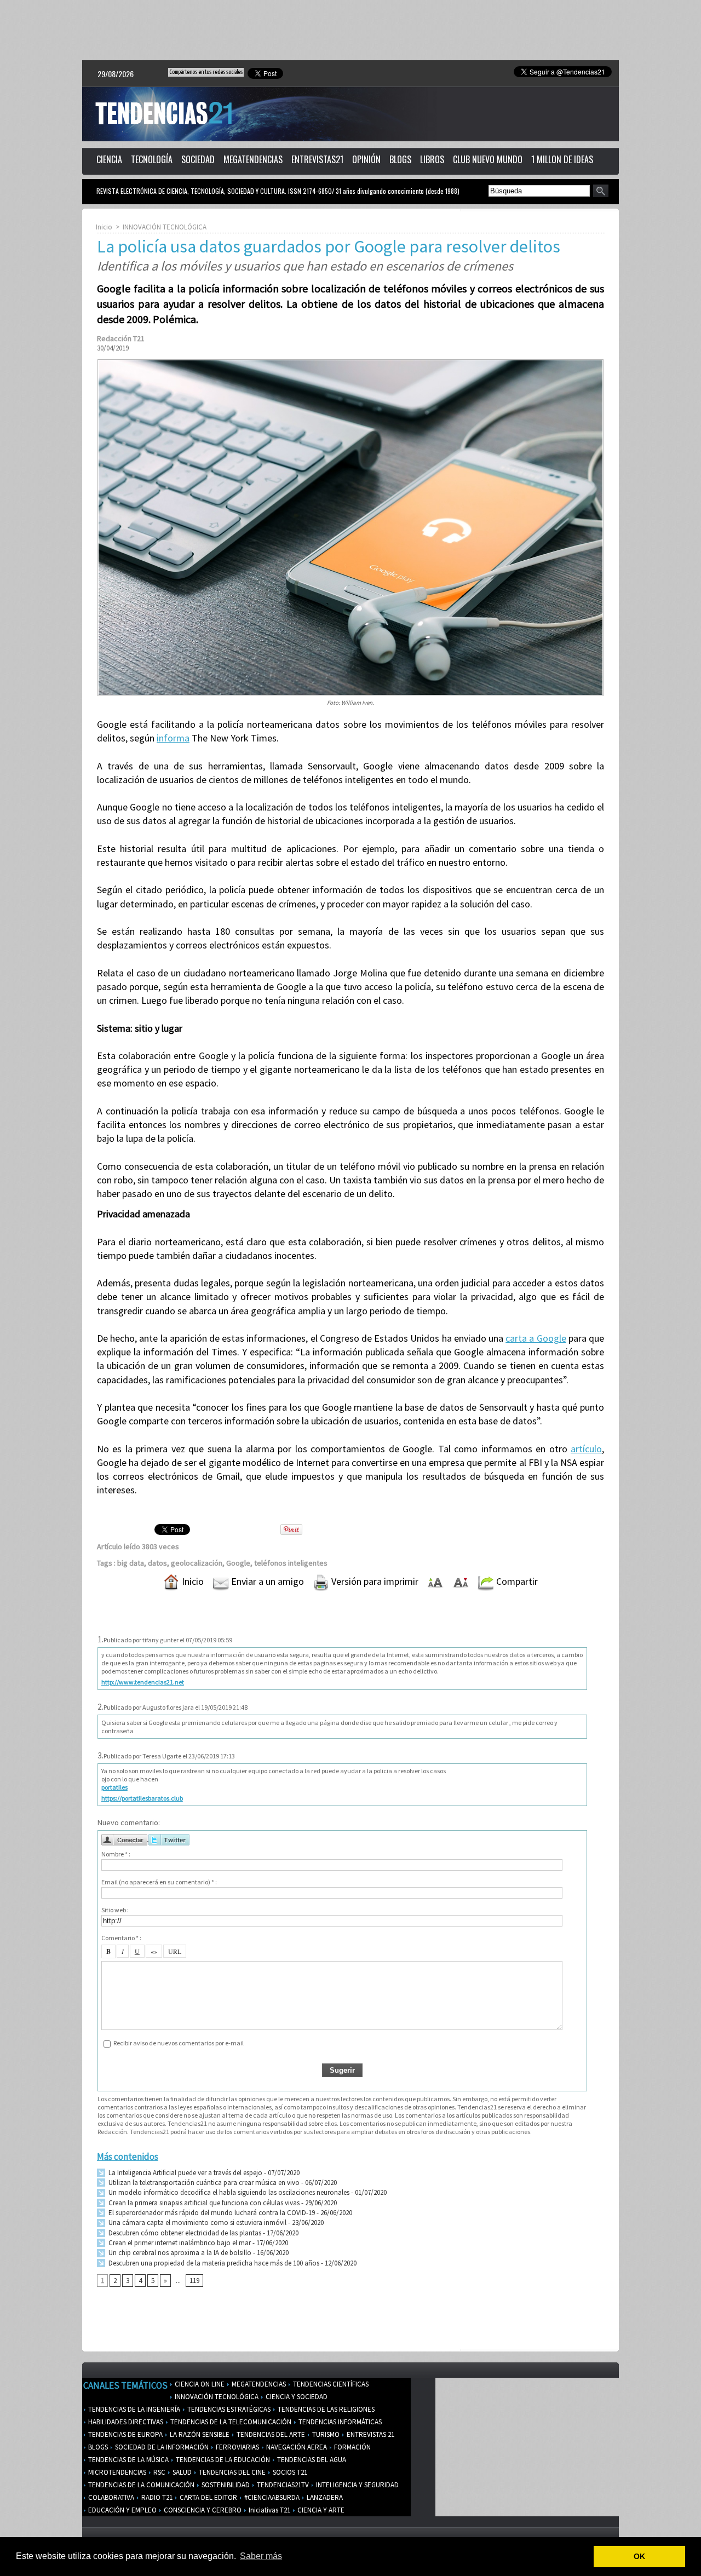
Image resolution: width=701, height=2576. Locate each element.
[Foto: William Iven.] (350, 363)
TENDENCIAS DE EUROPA (125, 2434)
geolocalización (197, 1563)
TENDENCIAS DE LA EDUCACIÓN (222, 2460)
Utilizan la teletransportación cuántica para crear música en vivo (203, 2183)
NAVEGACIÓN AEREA (296, 2447)
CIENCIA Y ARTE (320, 2510)
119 (194, 2281)
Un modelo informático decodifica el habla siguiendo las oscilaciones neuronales (228, 2192)
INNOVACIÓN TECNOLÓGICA (165, 227)
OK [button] (639, 2556)
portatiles (114, 1787)
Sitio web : (115, 1910)
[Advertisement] (350, 30)
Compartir (516, 1581)
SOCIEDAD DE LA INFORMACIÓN (161, 2447)
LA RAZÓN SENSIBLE (199, 2434)
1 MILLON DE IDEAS (562, 159)
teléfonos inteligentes (291, 1563)
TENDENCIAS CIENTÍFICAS (330, 2384)
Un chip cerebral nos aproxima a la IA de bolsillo (179, 2253)
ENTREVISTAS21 (317, 159)
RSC (159, 2472)
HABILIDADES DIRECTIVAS (125, 2422)
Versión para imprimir (374, 1581)
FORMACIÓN (352, 2447)
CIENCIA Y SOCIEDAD (296, 2397)
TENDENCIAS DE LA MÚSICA (128, 2460)
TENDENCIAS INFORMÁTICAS (339, 2422)
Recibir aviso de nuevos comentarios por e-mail (179, 2043)
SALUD (181, 2472)
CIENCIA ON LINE (199, 2384)
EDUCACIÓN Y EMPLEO (122, 2510)
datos (157, 1563)
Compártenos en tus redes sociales (206, 72)
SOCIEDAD (198, 159)
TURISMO (325, 2434)
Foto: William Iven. (350, 703)
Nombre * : (116, 1854)
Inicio (104, 227)
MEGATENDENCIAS (253, 159)
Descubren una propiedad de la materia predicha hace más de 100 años (213, 2263)
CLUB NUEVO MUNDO (488, 159)
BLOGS (400, 159)
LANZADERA (324, 2497)
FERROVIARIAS (237, 2447)
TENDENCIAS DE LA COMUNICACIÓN (140, 2485)
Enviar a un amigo (266, 1581)
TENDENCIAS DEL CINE (231, 2472)
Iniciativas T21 (269, 2510)
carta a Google (536, 1338)
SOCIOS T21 (289, 2472)
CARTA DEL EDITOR (208, 2497)
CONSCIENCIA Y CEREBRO (202, 2510)
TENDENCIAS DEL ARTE (270, 2434)
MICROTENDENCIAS (116, 2472)
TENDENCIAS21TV (282, 2485)
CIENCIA (109, 159)
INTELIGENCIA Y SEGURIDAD (357, 2485)
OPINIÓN (366, 159)
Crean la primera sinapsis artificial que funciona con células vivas (203, 2203)
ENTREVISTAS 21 (370, 2434)
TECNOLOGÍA (152, 159)
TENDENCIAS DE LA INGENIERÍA (133, 2409)
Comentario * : (121, 1938)
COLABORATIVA (110, 2497)
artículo (586, 1449)
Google (238, 1563)
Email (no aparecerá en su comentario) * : (159, 1882)
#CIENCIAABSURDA (271, 2497)
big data (131, 1563)
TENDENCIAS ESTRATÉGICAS (228, 2409)
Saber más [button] (261, 2556)
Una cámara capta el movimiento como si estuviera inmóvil (197, 2223)
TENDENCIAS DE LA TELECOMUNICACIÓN (230, 2422)
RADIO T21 (156, 2497)
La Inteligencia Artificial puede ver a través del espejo (185, 2173)
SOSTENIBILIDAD (225, 2485)
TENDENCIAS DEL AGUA (311, 2460)
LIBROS (432, 159)
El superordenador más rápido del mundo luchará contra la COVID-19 (211, 2213)
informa (173, 738)
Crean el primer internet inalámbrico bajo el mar (179, 2243)
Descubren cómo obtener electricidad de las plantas (184, 2233)
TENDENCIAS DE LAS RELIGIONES (325, 2409)
